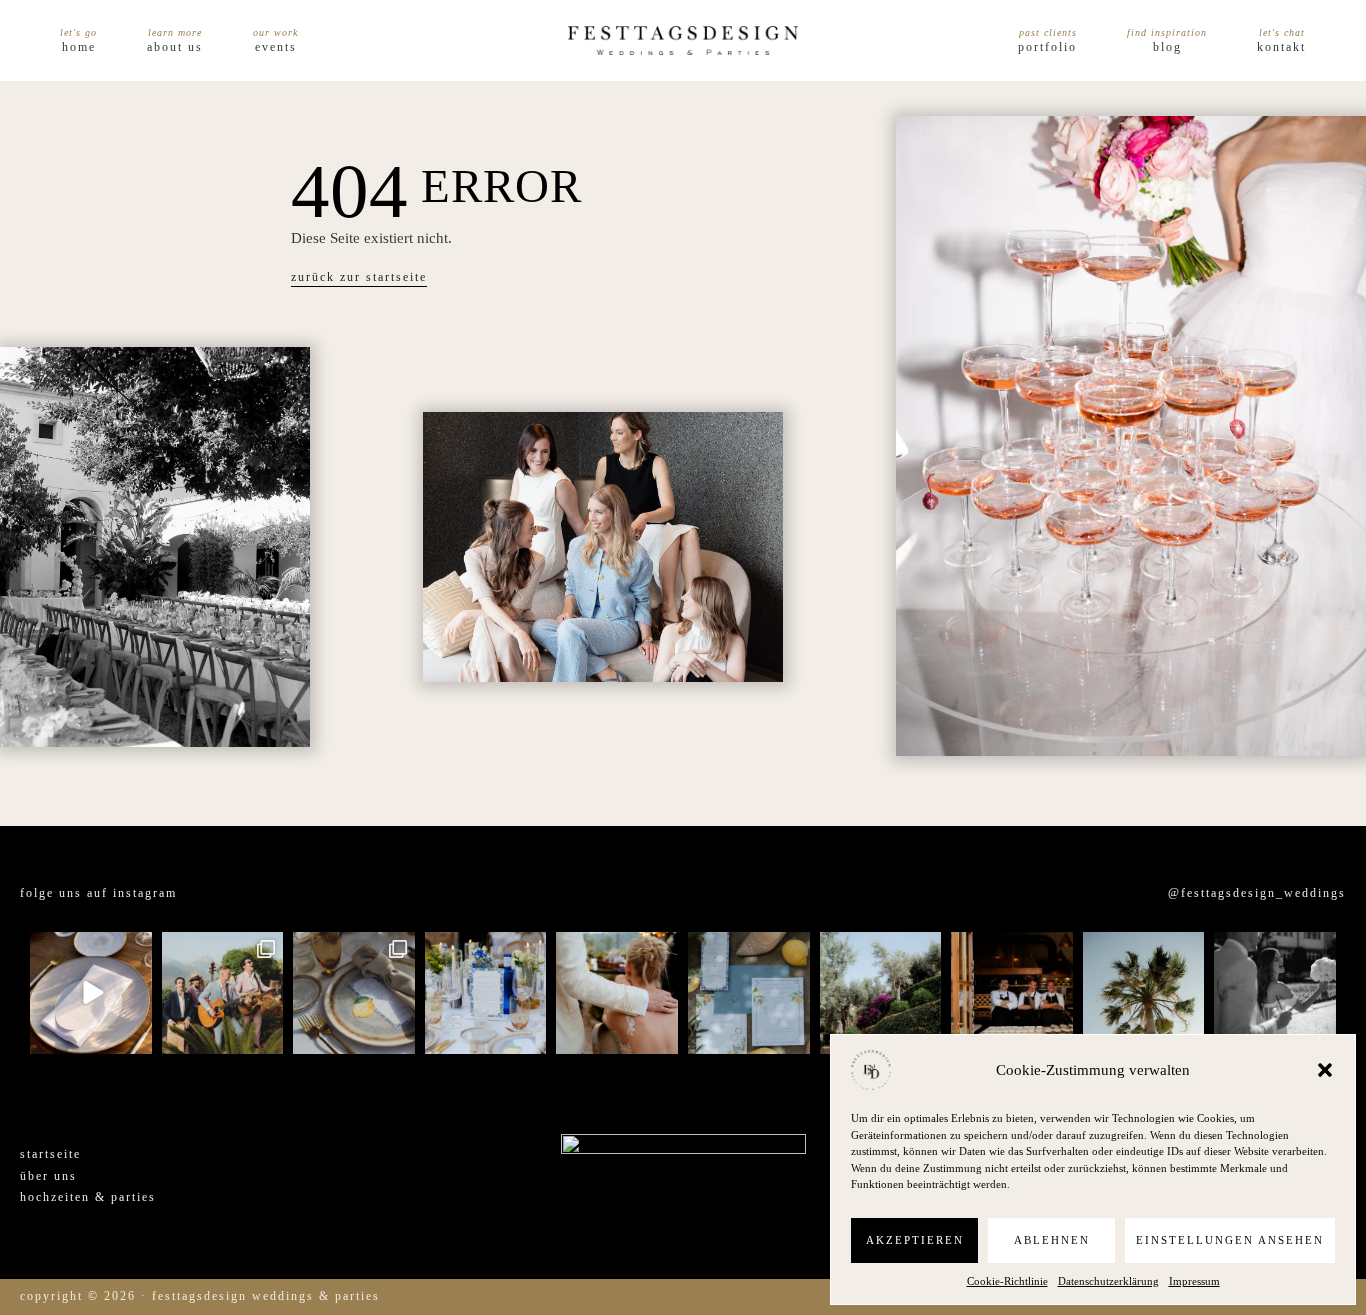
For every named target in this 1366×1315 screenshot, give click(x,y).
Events (276, 47)
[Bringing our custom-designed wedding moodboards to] (91, 993)
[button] (1325, 1070)
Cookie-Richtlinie (1007, 1281)
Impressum (1194, 1281)
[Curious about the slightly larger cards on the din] (486, 993)
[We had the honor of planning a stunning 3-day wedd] (1144, 993)
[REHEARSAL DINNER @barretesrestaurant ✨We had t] (1012, 993)
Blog (1167, 47)
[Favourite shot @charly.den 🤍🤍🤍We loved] (1275, 993)
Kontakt (1281, 47)
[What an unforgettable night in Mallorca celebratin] (223, 993)
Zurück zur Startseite (359, 277)
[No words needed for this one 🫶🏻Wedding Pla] (617, 993)
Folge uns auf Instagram (98, 893)
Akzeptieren (915, 1240)
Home (79, 47)
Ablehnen (1052, 1240)
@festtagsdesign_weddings (1257, 893)
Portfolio (1047, 47)
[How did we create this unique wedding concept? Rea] (354, 993)
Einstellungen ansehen (1230, 1240)
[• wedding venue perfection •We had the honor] (881, 993)
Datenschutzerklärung (1108, 1281)
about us (175, 47)
